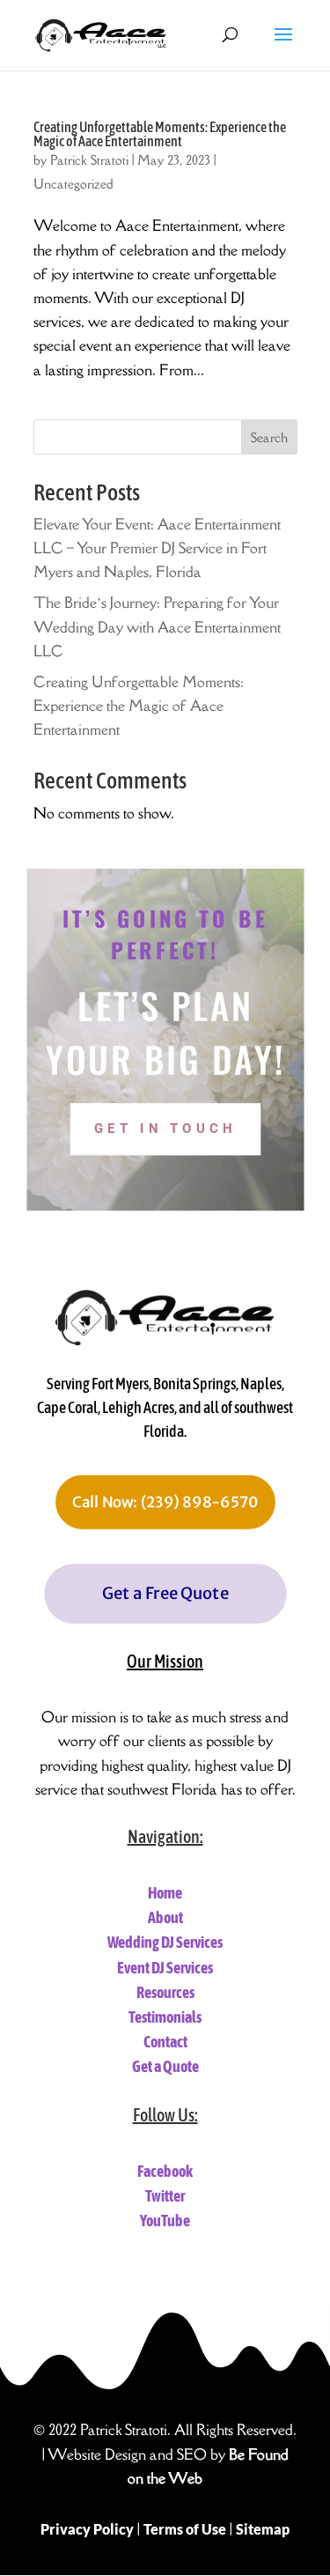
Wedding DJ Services (165, 1942)
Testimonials (165, 2017)
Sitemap (263, 2529)
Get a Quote (165, 2066)
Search (269, 437)
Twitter (165, 2196)
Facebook (165, 2171)
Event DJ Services (165, 1968)
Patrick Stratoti (89, 160)
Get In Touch (165, 1129)
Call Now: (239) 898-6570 (165, 1502)
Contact (165, 2042)
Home (165, 1893)
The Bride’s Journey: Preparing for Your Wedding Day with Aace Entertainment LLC (157, 626)
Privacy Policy (87, 2529)
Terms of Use (185, 2529)
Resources (165, 1992)
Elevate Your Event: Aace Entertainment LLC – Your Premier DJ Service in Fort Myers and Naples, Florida (157, 548)
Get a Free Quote (165, 1593)
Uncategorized (73, 184)
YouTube (165, 2221)
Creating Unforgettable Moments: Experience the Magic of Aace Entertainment (160, 134)
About (165, 1917)
